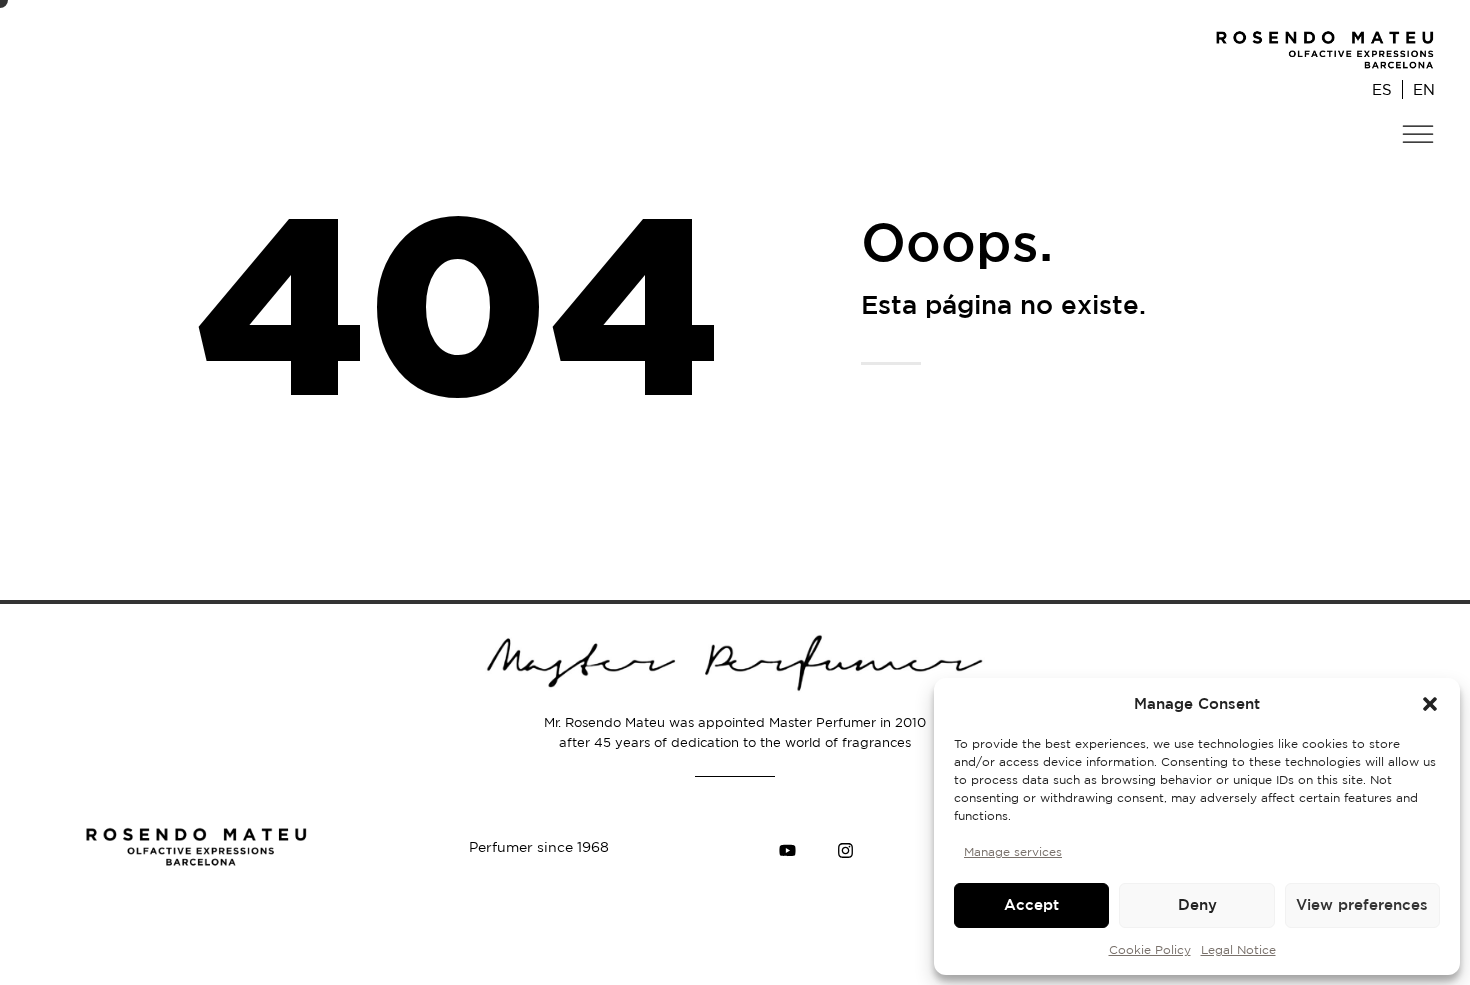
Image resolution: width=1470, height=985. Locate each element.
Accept (1031, 904)
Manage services (1013, 851)
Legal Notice (1238, 949)
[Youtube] (787, 850)
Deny (1197, 904)
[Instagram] (845, 850)
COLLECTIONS (1372, 175)
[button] (1430, 704)
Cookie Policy (1150, 949)
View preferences (1362, 904)
